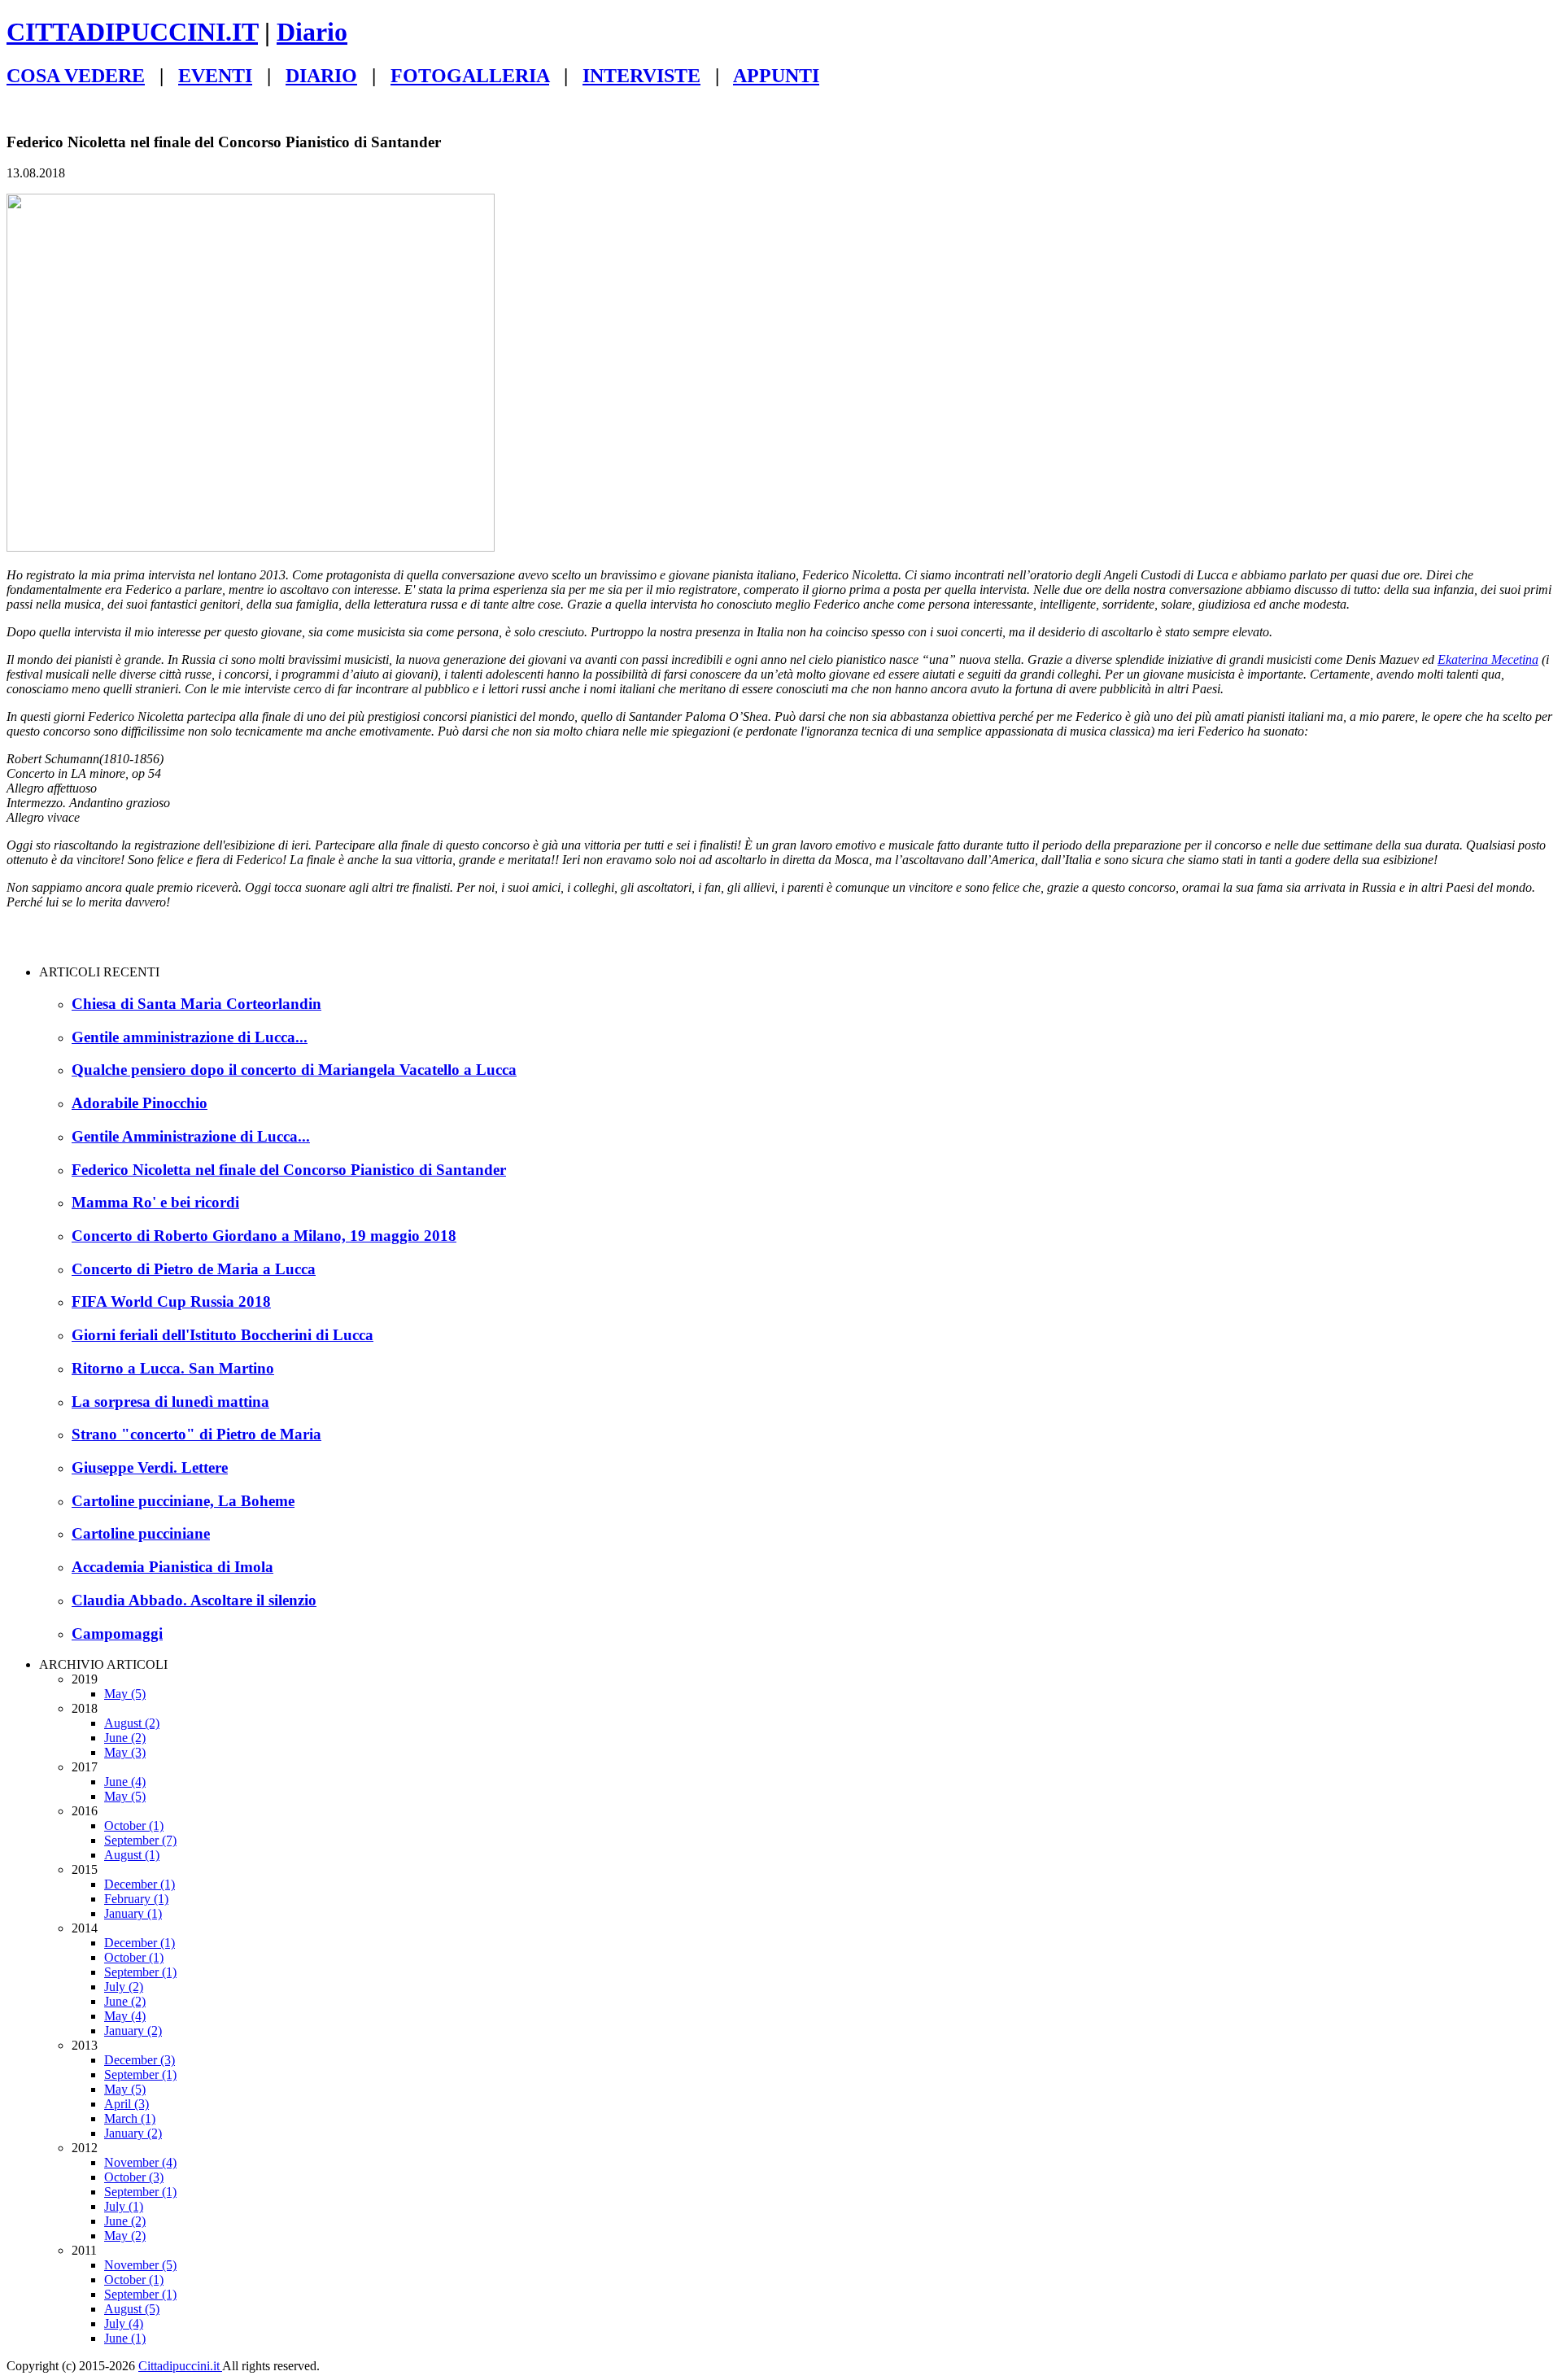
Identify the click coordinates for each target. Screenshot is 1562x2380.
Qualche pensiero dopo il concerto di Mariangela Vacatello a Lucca (294, 1070)
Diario (312, 32)
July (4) (124, 2323)
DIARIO (321, 76)
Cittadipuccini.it (180, 2366)
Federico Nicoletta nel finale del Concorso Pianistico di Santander (289, 1170)
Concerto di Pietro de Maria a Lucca (194, 1269)
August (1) (132, 1855)
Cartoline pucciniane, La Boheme (183, 1501)
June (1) (125, 2338)
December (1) (140, 1884)
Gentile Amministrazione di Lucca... (191, 1136)
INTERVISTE (641, 76)
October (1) (134, 1825)
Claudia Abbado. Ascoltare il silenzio (194, 1600)
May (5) (125, 1694)
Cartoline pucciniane (141, 1533)
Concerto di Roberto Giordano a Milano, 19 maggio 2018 (264, 1236)
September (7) (140, 1840)
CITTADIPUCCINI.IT (132, 32)
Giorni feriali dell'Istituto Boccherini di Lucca (223, 1335)
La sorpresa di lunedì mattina (170, 1402)
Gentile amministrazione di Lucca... (190, 1037)
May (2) (125, 2236)
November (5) (140, 2265)
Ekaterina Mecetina (1488, 659)
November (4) (140, 2162)
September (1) (140, 1972)
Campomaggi (117, 1633)
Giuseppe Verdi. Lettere (150, 1467)
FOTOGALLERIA (470, 76)
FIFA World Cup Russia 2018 (171, 1301)
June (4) (125, 1782)
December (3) (140, 2060)
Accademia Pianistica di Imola (172, 1567)
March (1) (130, 2118)
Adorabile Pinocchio (140, 1103)
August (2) (132, 1723)
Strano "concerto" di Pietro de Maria (196, 1434)
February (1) (136, 1899)
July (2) (124, 1987)
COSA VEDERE (76, 76)
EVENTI (215, 76)
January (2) (133, 2031)
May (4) (125, 2016)
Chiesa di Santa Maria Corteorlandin (196, 1004)
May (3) (125, 1752)
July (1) (124, 2206)
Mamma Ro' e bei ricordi (155, 1202)
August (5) (132, 2309)
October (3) (134, 2177)
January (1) (133, 1913)
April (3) (127, 2104)
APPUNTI (776, 76)
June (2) (125, 1738)
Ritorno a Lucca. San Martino (173, 1368)
